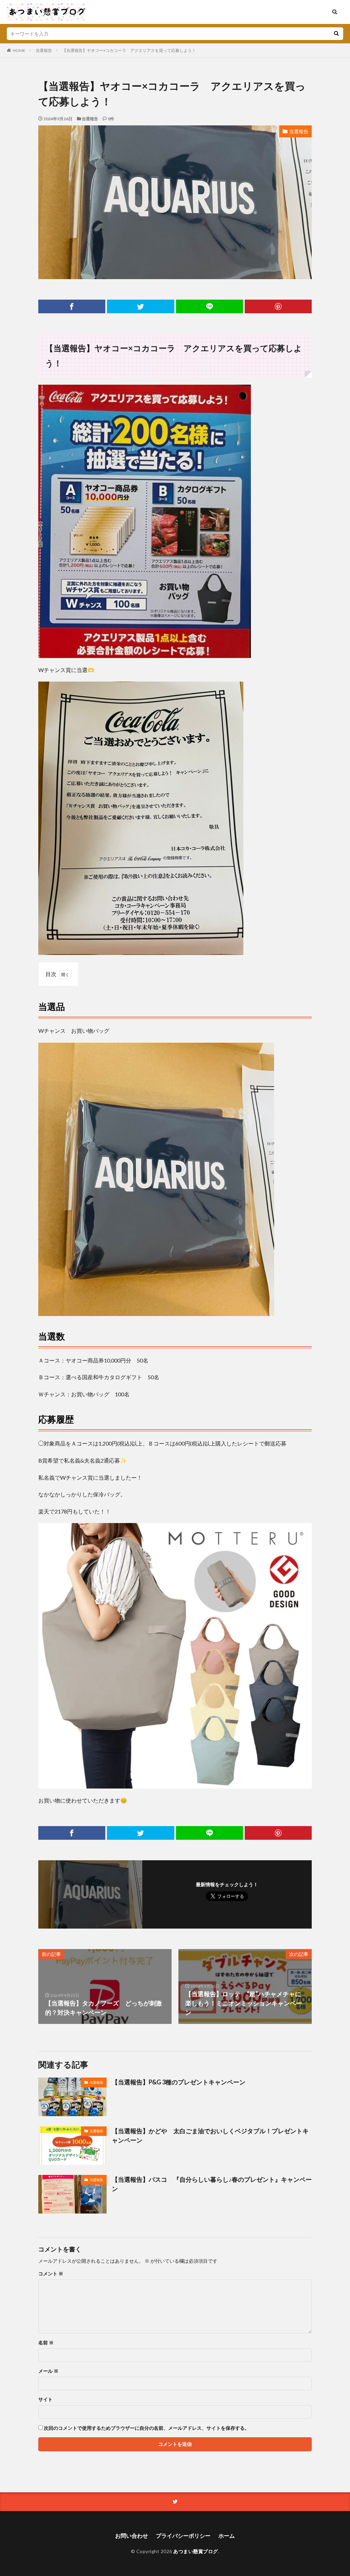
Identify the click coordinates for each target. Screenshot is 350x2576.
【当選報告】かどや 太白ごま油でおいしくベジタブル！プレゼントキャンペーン (210, 2135)
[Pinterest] (278, 306)
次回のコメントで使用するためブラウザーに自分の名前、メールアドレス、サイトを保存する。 (147, 2428)
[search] (336, 34)
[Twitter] (140, 306)
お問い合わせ (132, 2536)
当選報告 (44, 50)
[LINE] (210, 306)
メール (48, 2371)
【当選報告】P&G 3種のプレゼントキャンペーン (179, 2082)
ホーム (227, 2536)
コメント (51, 2274)
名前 (46, 2343)
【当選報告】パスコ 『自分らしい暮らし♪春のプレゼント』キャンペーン (212, 2184)
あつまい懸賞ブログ (196, 2551)
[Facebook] (72, 306)
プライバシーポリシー (183, 2536)
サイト (45, 2399)
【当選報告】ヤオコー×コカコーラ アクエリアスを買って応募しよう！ (129, 50)
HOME (19, 50)
